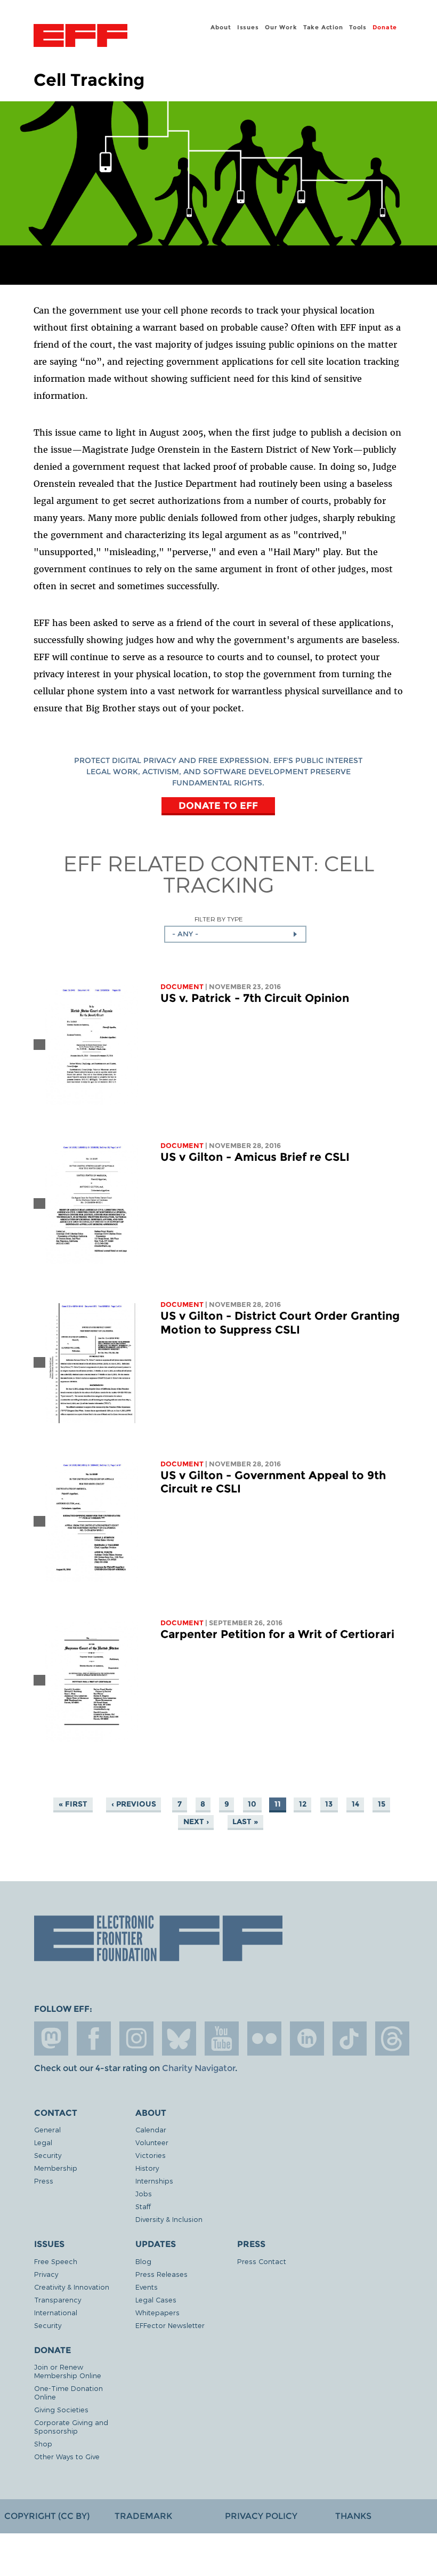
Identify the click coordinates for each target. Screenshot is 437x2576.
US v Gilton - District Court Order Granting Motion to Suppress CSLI (280, 1323)
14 (355, 1804)
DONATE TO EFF (218, 805)
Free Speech (56, 2261)
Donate (385, 27)
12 (303, 1804)
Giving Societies (61, 2409)
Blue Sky (179, 2039)
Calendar (151, 2129)
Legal (43, 2142)
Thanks (353, 2516)
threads (392, 2039)
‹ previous (134, 1804)
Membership (56, 2168)
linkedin (307, 2039)
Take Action (323, 27)
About (221, 27)
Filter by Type (219, 919)
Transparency (58, 2300)
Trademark (143, 2516)
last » (245, 1821)
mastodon (51, 2039)
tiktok (350, 2039)
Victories (151, 2155)
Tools (358, 27)
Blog (143, 2261)
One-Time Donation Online (68, 2392)
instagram (136, 2039)
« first (73, 1804)
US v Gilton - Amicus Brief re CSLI (255, 1157)
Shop (43, 2443)
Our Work (281, 27)
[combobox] (235, 934)
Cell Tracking (269, 873)
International (56, 2312)
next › (196, 1821)
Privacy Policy (261, 2516)
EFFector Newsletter (170, 2325)
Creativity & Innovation (72, 2287)
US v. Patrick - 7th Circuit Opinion (255, 998)
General (47, 2129)
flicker (264, 2039)
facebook (94, 2039)
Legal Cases (156, 2300)
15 (382, 1804)
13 (329, 1804)
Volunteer (152, 2142)
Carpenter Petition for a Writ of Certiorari (277, 1634)
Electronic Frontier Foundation (80, 37)
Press (44, 2181)
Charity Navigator (199, 2068)
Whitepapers (157, 2312)
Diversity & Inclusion (169, 2219)
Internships (154, 2181)
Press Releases (161, 2274)
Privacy (46, 2274)
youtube (222, 2039)
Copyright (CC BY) (47, 2516)
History (147, 2168)
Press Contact (262, 2261)
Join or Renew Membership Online (68, 2371)
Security (48, 2155)
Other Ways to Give (67, 2456)
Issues (248, 27)
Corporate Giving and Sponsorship (71, 2426)
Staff (143, 2206)
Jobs (144, 2193)
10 (252, 1804)
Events (147, 2287)
